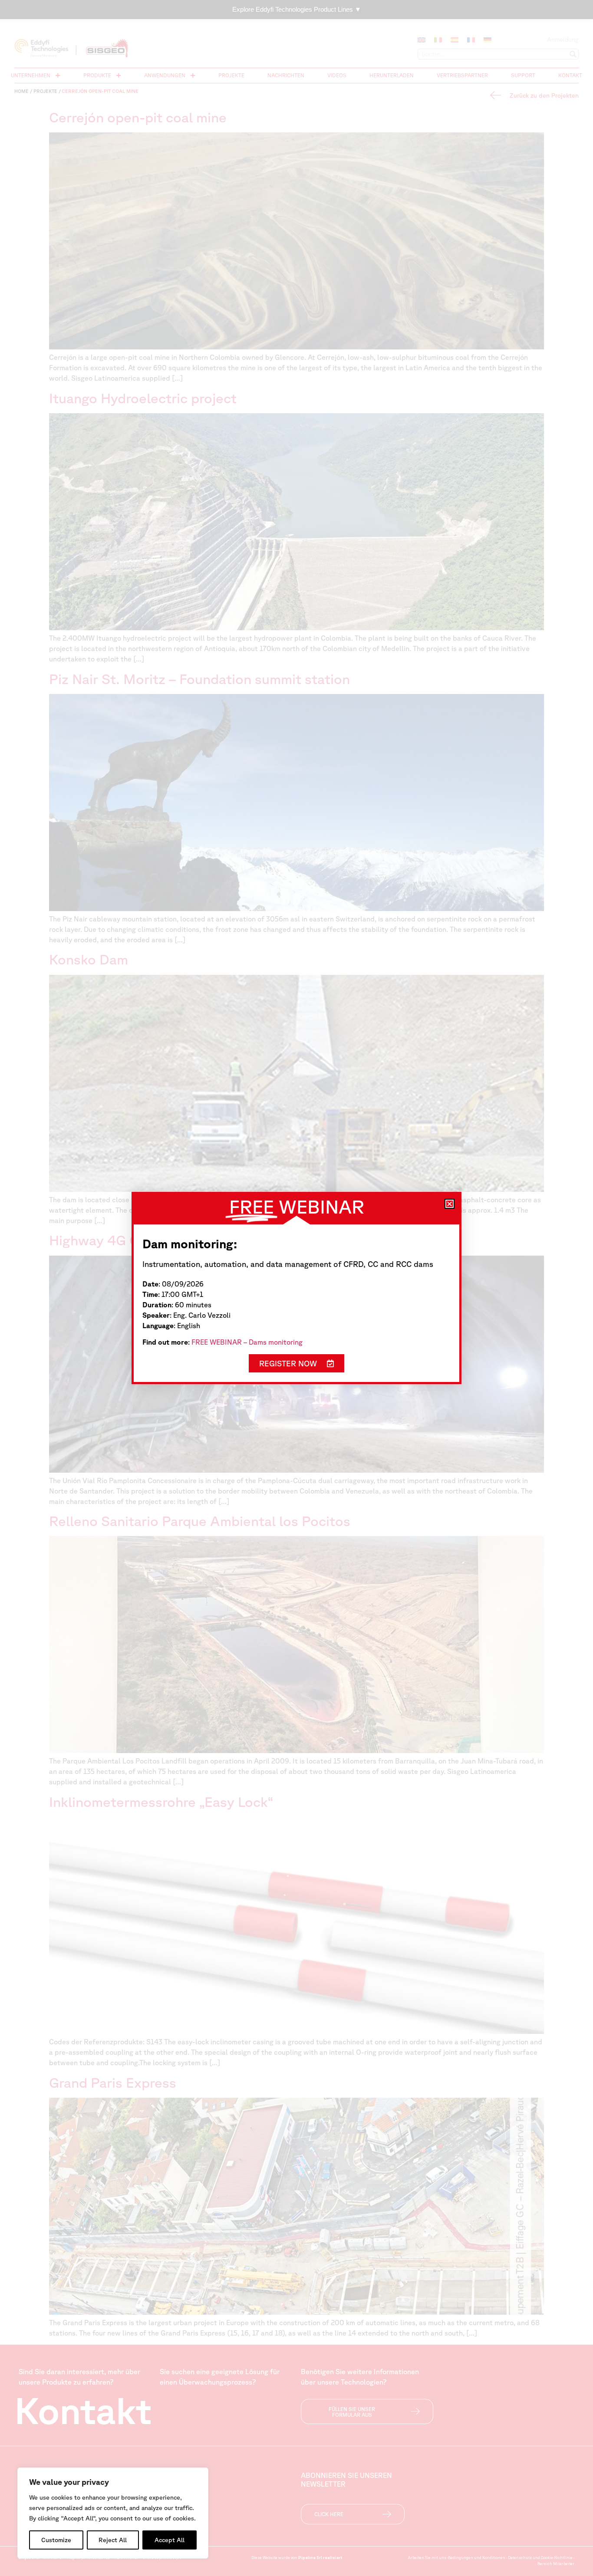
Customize (56, 2540)
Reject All (113, 2540)
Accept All (170, 2540)
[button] (450, 1204)
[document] (296, 1288)
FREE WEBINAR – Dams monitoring (247, 1342)
